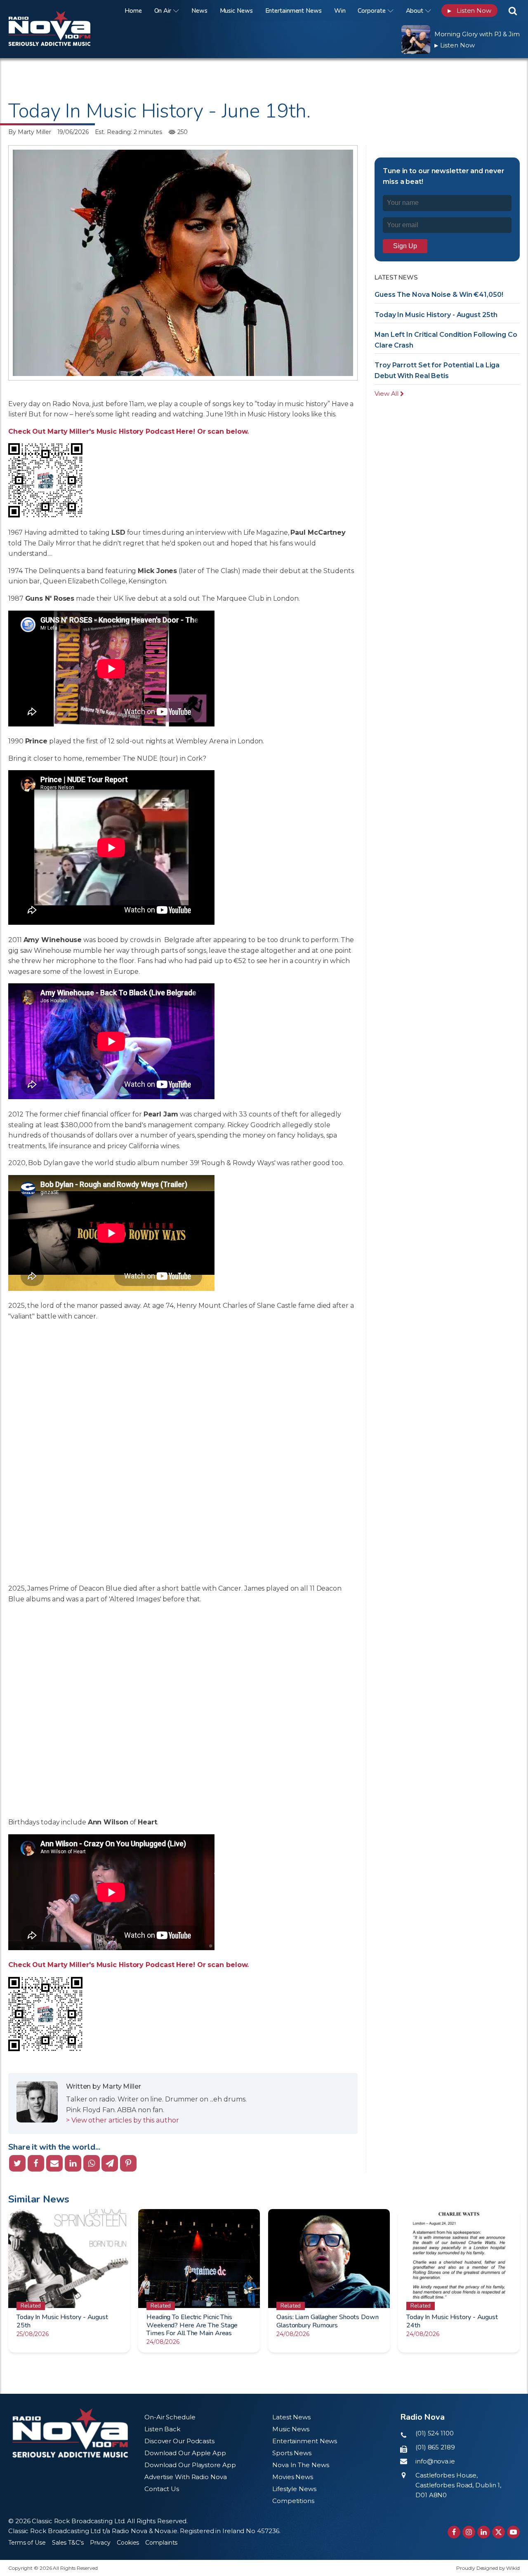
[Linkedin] (73, 2163)
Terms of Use (27, 2543)
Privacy (100, 2543)
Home (133, 11)
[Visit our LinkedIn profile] (484, 2532)
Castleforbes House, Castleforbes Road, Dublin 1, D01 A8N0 (458, 2485)
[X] (17, 2163)
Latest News (291, 2417)
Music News (236, 11)
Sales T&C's (68, 2543)
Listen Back (162, 2429)
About (415, 11)
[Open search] (513, 11)
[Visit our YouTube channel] (513, 2532)
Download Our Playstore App (190, 2465)
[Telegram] (110, 2163)
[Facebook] (36, 2163)
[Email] (54, 2163)
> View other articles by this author (122, 2120)
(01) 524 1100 (435, 2433)
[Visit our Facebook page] (454, 2532)
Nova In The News (301, 2465)
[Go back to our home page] (70, 2433)
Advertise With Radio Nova (186, 2477)
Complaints (161, 2543)
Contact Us (162, 2489)
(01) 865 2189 (435, 2447)
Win (340, 11)
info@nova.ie (435, 2461)
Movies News (293, 2477)
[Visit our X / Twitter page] (499, 2532)
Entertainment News (293, 11)
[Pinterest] (128, 2163)
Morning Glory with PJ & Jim (477, 34)
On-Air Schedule (170, 2417)
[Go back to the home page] (60, 11)
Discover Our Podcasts (179, 2441)
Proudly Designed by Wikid (488, 2568)
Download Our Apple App (185, 2453)
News (199, 11)
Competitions (293, 2501)
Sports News (292, 2453)
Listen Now (469, 11)
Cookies (128, 2543)
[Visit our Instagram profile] (469, 2532)
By (30, 132)
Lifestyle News (294, 2489)
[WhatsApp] (92, 2163)
